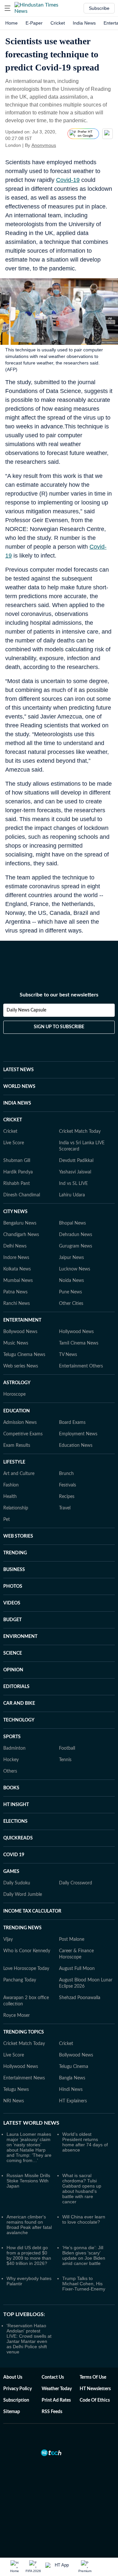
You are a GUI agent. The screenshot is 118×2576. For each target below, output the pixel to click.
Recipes (67, 1497)
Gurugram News (76, 1246)
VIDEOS (12, 1603)
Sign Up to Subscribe (59, 1027)
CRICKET (13, 1120)
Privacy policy (18, 2389)
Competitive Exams (23, 1434)
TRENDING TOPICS (24, 2032)
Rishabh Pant (17, 1184)
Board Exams (72, 1423)
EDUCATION (17, 1411)
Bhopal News (72, 1223)
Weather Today (57, 2389)
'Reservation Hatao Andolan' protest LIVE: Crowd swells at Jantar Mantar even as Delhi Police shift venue (29, 2339)
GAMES (11, 1872)
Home (11, 23)
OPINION (13, 1670)
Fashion (11, 1485)
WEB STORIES (18, 1536)
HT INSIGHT (16, 1805)
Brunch (66, 1474)
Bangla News (72, 2078)
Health (10, 1497)
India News (84, 23)
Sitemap (12, 2412)
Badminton (14, 1748)
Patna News (15, 1292)
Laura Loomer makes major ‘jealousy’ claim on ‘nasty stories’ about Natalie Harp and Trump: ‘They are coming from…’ (29, 2147)
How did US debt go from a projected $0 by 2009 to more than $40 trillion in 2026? (29, 2255)
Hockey (11, 1760)
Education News (76, 1445)
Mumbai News (18, 1281)
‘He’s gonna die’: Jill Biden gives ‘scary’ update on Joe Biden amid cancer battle (84, 2255)
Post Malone (72, 1939)
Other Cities (71, 1304)
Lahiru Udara (72, 1195)
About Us (13, 2377)
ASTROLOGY (17, 1383)
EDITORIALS (16, 1687)
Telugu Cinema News (24, 1355)
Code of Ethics (95, 2400)
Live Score (14, 1143)
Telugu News (16, 2090)
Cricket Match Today (80, 1131)
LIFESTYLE (14, 1462)
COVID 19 (14, 1855)
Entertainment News (24, 2078)
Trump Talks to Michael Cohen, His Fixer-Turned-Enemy (84, 2284)
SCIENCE (13, 1653)
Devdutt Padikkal (76, 1161)
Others (10, 1771)
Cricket (58, 23)
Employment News (78, 1434)
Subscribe (99, 8)
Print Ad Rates (56, 2400)
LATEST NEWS (19, 1070)
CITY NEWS (15, 1212)
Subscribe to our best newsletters (59, 995)
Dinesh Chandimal (22, 1195)
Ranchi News (17, 1304)
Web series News (21, 1366)
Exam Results (17, 1445)
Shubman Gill (17, 1161)
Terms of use (93, 2377)
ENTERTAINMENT (22, 1320)
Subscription (16, 2400)
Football (67, 1748)
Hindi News (71, 2090)
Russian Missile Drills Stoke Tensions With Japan (28, 2181)
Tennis (65, 1760)
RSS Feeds (52, 2412)
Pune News (70, 1292)
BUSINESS (14, 1570)
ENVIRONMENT (20, 1637)
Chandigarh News (21, 1235)
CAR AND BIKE (19, 1703)
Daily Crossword (76, 1883)
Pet (7, 1520)
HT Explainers (73, 2101)
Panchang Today (20, 1980)
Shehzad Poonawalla (80, 1998)
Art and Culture (19, 1474)
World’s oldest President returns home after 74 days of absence (85, 2142)
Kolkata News (17, 1269)
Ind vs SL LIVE (73, 1184)
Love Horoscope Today (26, 1969)
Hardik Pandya (18, 1172)
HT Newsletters (95, 2389)
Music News (16, 1343)
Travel (65, 1508)
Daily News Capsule (26, 1010)
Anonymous (44, 145)
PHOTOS (13, 1586)
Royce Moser (17, 2016)
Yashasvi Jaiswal (75, 1172)
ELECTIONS (15, 1821)
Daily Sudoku (17, 1883)
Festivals (68, 1485)
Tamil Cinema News (79, 1343)
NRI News (14, 2101)
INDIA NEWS (17, 1103)
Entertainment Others (81, 1366)
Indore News (16, 1258)
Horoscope (14, 1394)
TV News (68, 1355)
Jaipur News (71, 1258)
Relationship (16, 1508)
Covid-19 (68, 180)
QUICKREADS (18, 1838)
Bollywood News (20, 1332)
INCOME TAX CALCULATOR (32, 1911)
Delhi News (15, 1246)
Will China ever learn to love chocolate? (84, 2219)
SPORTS (12, 1737)
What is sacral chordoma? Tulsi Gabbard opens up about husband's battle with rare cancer (82, 2189)
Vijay (8, 1939)
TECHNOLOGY (19, 1720)
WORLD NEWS (19, 1087)
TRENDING (15, 1553)
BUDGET (12, 1620)
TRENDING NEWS (22, 1928)
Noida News (71, 1281)
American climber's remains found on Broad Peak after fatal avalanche (29, 2225)
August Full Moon (77, 1969)
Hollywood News (76, 1332)
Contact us (53, 2377)
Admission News (20, 1423)
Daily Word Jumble (23, 1895)
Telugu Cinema (74, 2067)
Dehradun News (76, 1235)
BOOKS (11, 1788)
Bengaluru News (20, 1223)
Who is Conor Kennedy (27, 1951)
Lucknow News (75, 1269)
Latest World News (31, 2123)
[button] (8, 8)
